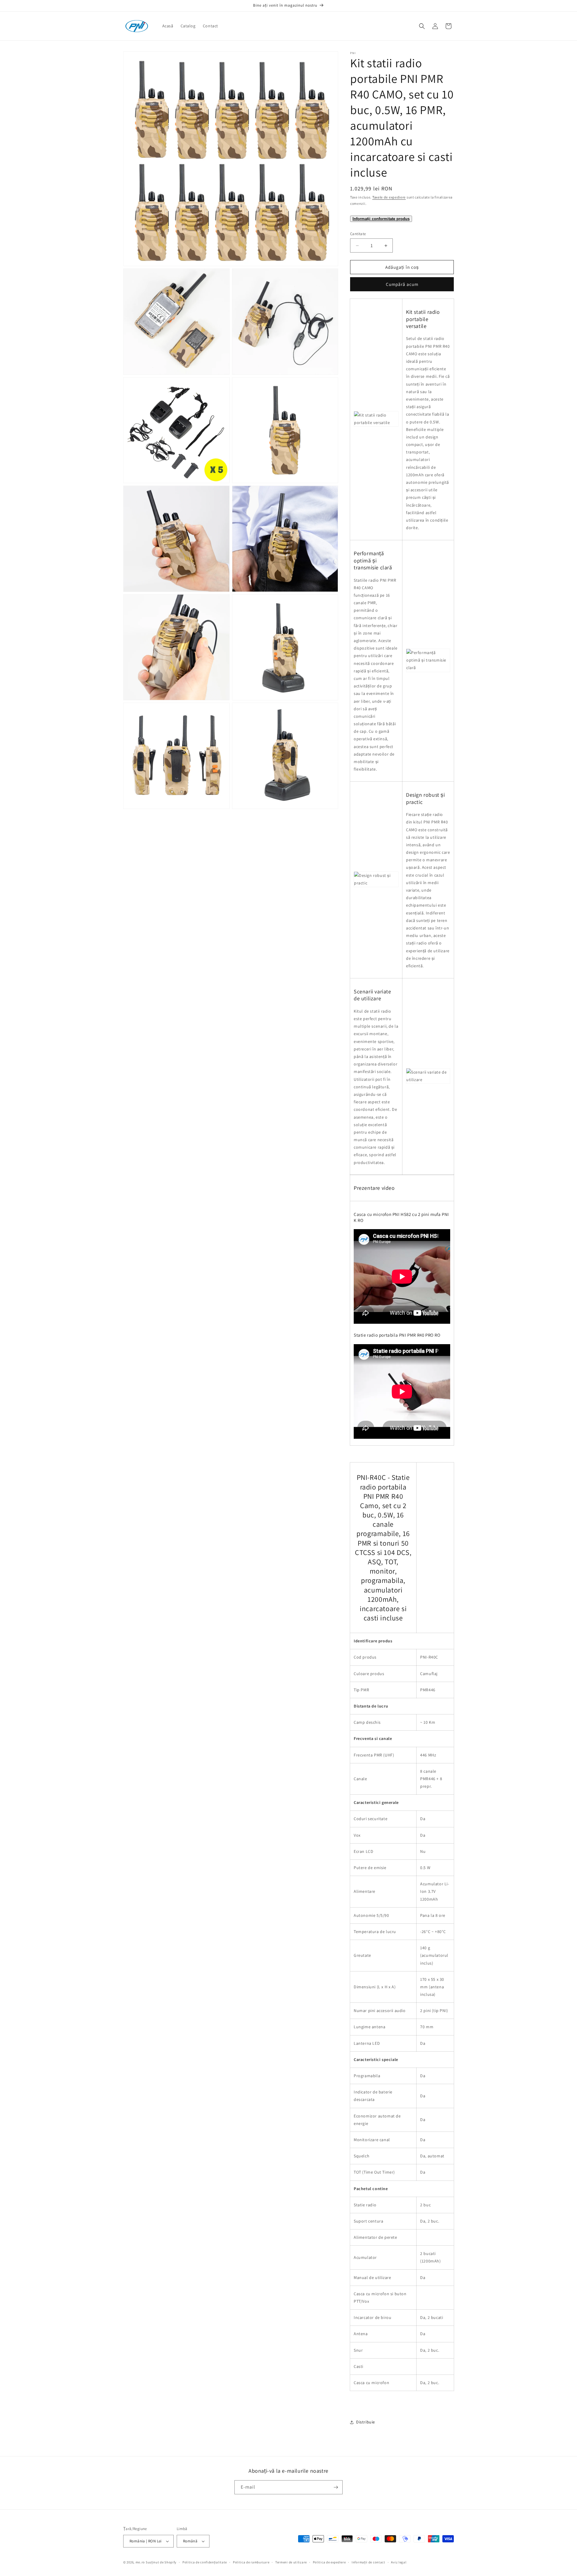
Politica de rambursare (251, 2562)
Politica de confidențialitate (205, 2562)
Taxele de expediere (389, 197)
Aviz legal (399, 2562)
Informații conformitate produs (381, 219)
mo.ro (140, 2562)
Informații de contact (368, 2562)
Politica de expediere (329, 2562)
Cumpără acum (402, 284)
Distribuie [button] (366, 2422)
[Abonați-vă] (336, 2487)
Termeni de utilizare (291, 2562)
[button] (422, 26)
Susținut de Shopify (161, 2562)
